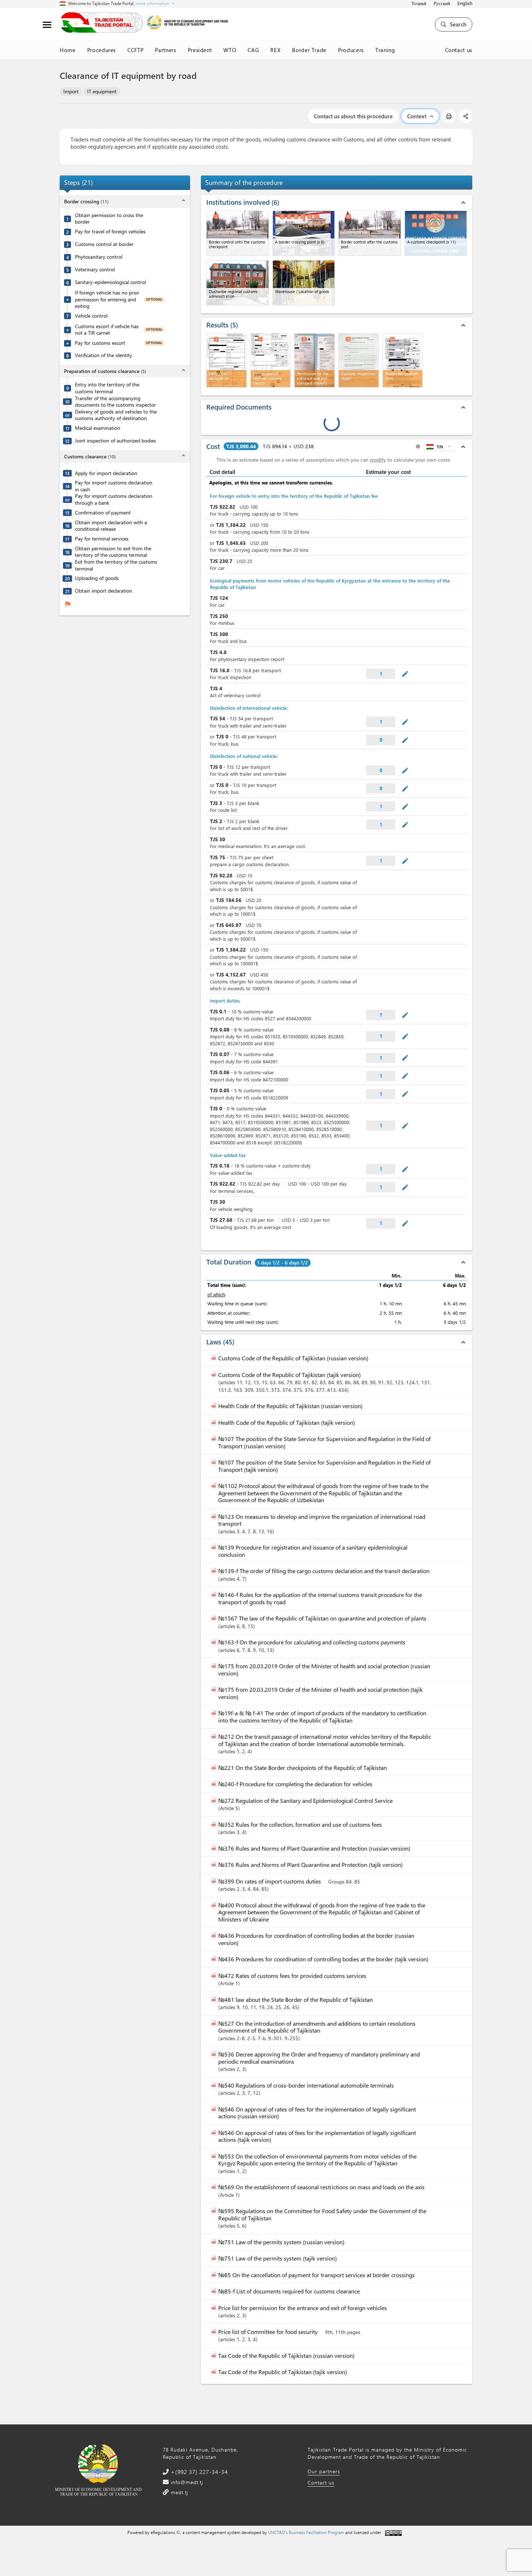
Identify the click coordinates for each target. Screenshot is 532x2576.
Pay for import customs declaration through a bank (114, 499)
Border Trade (309, 50)
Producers (351, 50)
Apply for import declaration (106, 473)
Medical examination (98, 428)
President (200, 50)
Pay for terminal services (102, 539)
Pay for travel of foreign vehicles (110, 232)
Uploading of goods (97, 578)
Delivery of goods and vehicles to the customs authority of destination (116, 415)
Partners (165, 50)
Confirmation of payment (103, 513)
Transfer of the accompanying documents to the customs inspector (115, 402)
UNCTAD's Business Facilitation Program (306, 2532)
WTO (230, 50)
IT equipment (102, 91)
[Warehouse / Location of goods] (304, 283)
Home (68, 50)
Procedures (102, 50)
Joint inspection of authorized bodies (115, 441)
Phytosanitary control (99, 257)
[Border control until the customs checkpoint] (238, 233)
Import (71, 91)
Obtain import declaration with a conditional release (111, 526)
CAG (253, 50)
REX (275, 50)
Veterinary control (95, 270)
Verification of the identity (104, 355)
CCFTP (135, 50)
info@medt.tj (186, 2482)
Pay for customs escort (100, 343)
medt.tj (179, 2492)
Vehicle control (91, 316)
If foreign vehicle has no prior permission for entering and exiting (107, 299)
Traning (385, 50)
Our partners (324, 2471)
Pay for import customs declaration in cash (114, 486)
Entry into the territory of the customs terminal (107, 388)
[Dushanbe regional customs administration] (238, 283)
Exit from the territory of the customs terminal (116, 565)
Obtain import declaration (104, 591)
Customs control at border (104, 244)
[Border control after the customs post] (370, 233)
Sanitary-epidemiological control (110, 282)
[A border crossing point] (304, 233)
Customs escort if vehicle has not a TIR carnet (107, 330)
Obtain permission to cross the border (109, 219)
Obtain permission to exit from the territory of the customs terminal (113, 552)
